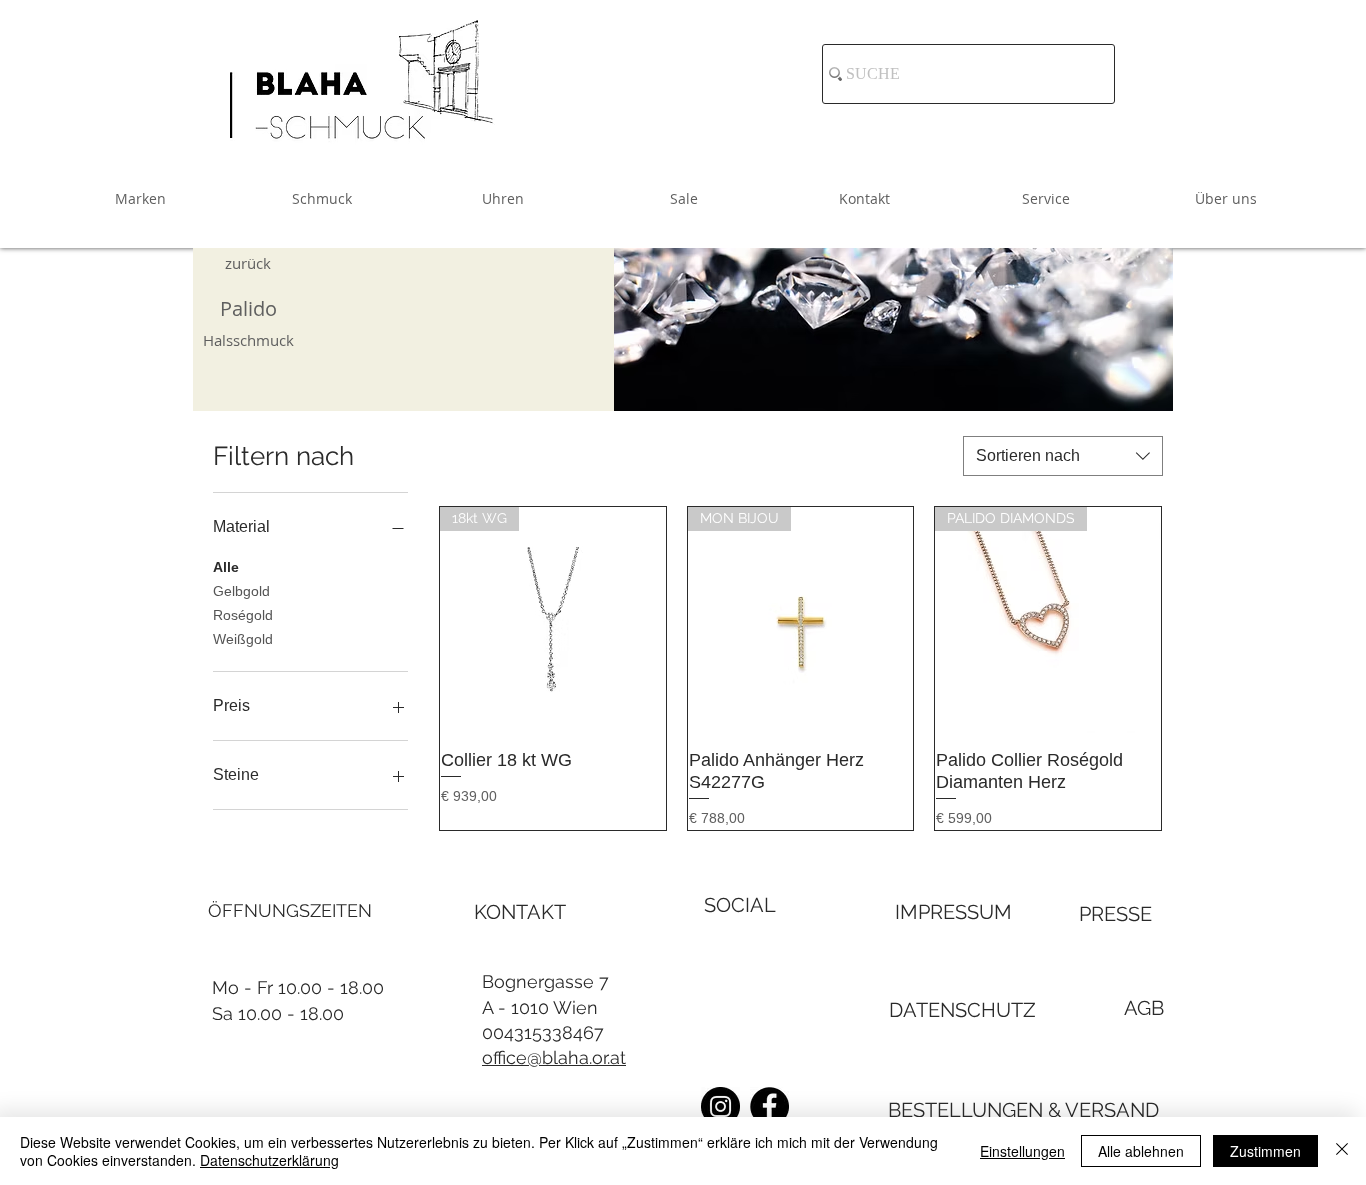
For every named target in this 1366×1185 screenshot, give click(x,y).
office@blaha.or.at (554, 1057)
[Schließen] (1342, 1151)
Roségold (243, 615)
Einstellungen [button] (1022, 1151)
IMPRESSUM (953, 912)
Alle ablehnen (1141, 1151)
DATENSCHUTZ (962, 1010)
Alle (226, 567)
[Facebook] (769, 1106)
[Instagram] (720, 1106)
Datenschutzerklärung (269, 1160)
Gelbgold (241, 591)
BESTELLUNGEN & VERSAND (1023, 1110)
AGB (1144, 1008)
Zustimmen (1265, 1151)
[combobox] (1063, 456)
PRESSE (1115, 914)
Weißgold (243, 639)
